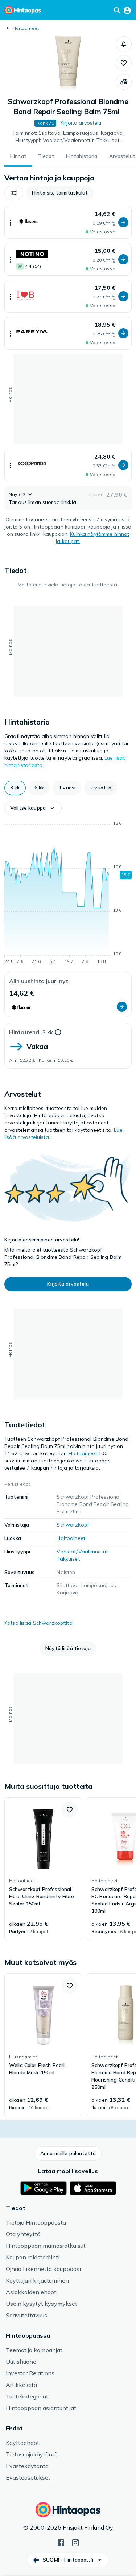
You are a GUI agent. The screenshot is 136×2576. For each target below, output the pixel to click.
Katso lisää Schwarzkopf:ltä (38, 1623)
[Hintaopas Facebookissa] (61, 2542)
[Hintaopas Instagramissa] (75, 2542)
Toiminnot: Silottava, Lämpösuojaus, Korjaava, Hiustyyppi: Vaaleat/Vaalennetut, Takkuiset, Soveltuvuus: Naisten (68, 137)
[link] (43, 1869)
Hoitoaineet (26, 28)
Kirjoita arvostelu (81, 123)
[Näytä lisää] (11, 222)
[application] (68, 894)
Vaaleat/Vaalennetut (82, 1552)
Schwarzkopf (73, 1525)
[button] (124, 44)
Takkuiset (68, 1559)
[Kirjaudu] (127, 10)
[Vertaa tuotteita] (124, 82)
